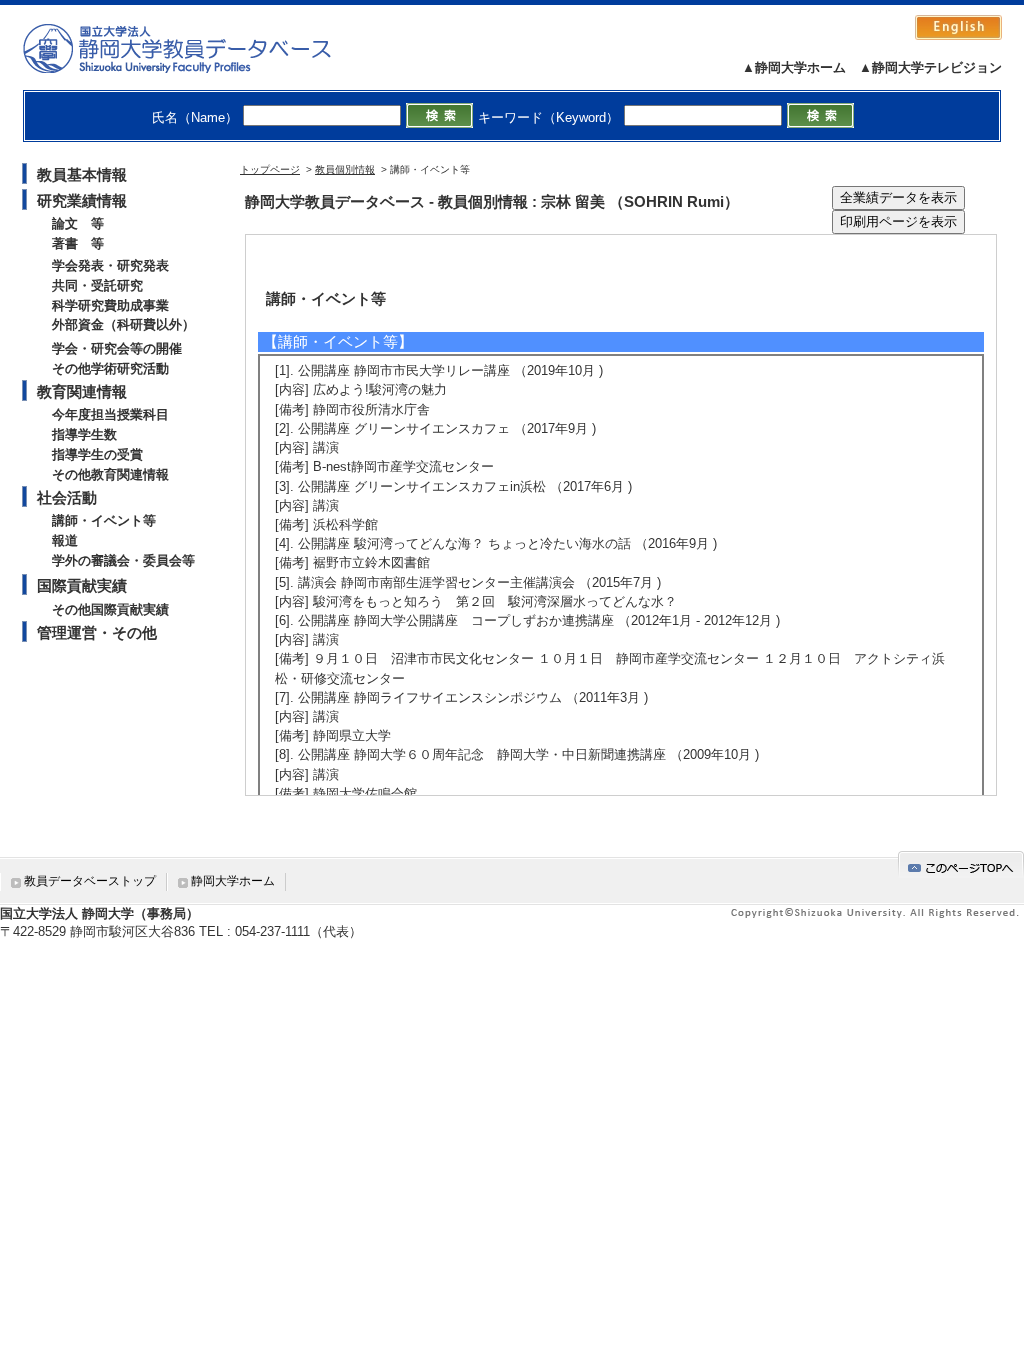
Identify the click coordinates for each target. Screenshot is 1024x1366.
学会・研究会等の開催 (117, 348)
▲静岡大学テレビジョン (930, 67)
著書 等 (78, 243)
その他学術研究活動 (110, 368)
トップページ (270, 169)
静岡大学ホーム (233, 881)
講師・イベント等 (104, 520)
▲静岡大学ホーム (794, 67)
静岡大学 (197, 48)
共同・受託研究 (97, 285)
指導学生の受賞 (97, 454)
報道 (65, 540)
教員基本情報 (82, 174)
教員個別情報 (345, 169)
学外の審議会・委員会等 (123, 560)
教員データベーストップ (90, 881)
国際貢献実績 (82, 585)
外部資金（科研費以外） (123, 324)
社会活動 (67, 497)
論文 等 (78, 223)
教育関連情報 (82, 391)
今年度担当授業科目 (110, 414)
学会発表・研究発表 (110, 265)
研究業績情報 (82, 200)
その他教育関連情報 (110, 474)
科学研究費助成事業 (110, 305)
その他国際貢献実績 (110, 609)
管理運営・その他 (97, 632)
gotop (961, 864)
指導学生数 (84, 434)
